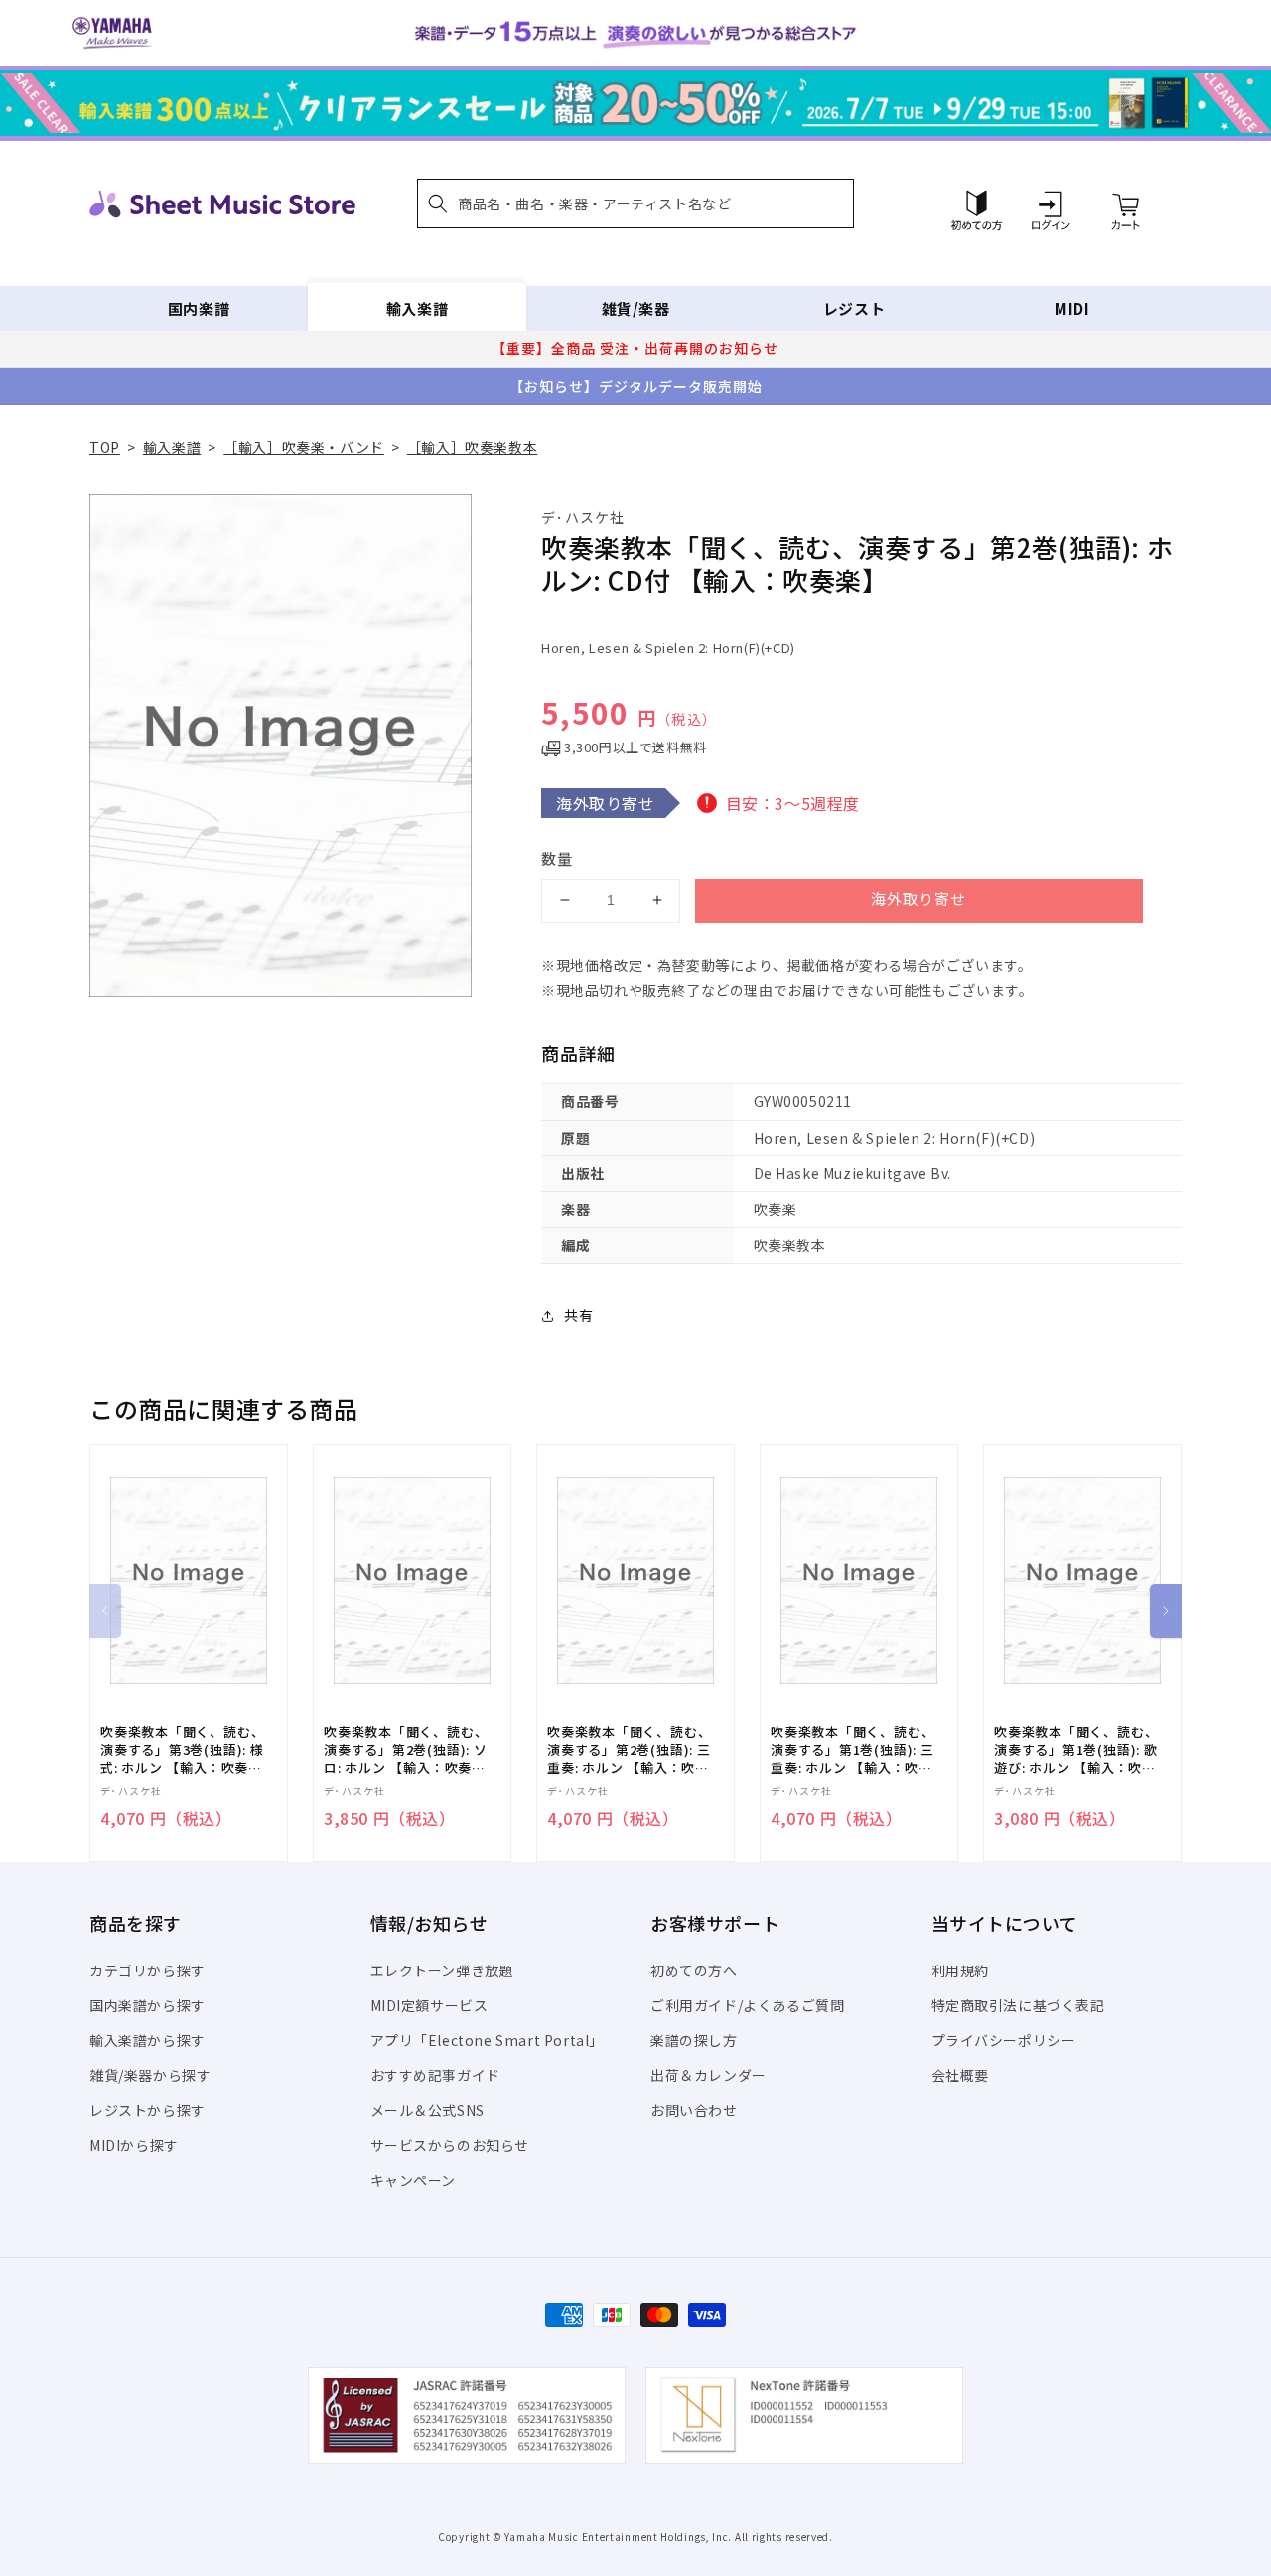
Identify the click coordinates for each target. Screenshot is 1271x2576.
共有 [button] (578, 1315)
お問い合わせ (694, 2110)
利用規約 (960, 1970)
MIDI (1072, 308)
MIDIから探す (134, 2145)
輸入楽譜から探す (147, 2040)
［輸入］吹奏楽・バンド (304, 447)
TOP (105, 447)
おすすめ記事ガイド (435, 2075)
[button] (635, 203)
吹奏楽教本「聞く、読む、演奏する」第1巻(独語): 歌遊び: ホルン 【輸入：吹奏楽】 (1076, 1751)
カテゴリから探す (147, 1970)
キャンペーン (414, 2180)
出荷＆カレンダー (708, 2075)
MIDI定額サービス (429, 2005)
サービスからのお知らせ (450, 2145)
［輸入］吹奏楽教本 (472, 447)
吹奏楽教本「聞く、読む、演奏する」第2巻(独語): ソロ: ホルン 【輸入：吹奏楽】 (406, 1751)
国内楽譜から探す (147, 2005)
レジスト (854, 308)
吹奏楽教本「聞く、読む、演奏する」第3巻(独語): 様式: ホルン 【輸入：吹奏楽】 (182, 1751)
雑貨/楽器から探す (150, 2075)
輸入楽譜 (417, 308)
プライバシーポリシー (1004, 2040)
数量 (557, 858)
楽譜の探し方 (694, 2040)
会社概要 (960, 2075)
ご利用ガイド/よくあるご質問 (747, 2005)
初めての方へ (694, 1970)
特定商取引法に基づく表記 (1018, 2005)
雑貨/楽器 (636, 308)
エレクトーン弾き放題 (442, 1970)
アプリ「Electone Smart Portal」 (488, 2040)
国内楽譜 (199, 308)
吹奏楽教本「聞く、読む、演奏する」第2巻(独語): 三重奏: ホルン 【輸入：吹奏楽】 (629, 1751)
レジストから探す (147, 2110)
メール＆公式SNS (427, 2110)
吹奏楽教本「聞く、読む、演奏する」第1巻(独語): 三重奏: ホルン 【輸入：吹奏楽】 (852, 1751)
